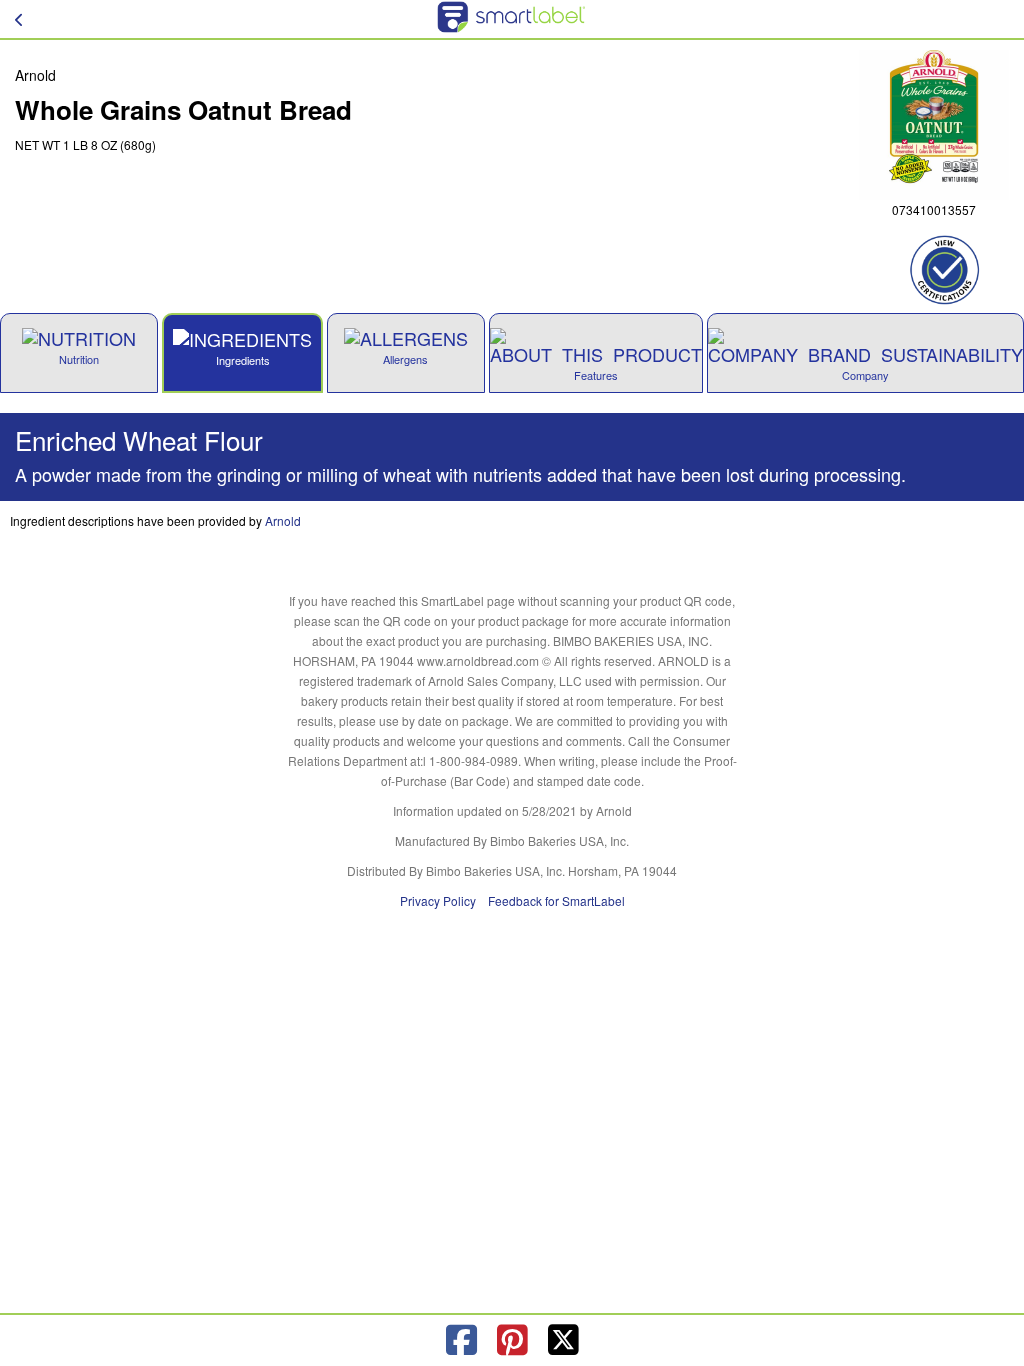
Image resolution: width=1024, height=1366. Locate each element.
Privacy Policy (438, 900)
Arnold (283, 520)
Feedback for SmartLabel (556, 900)
